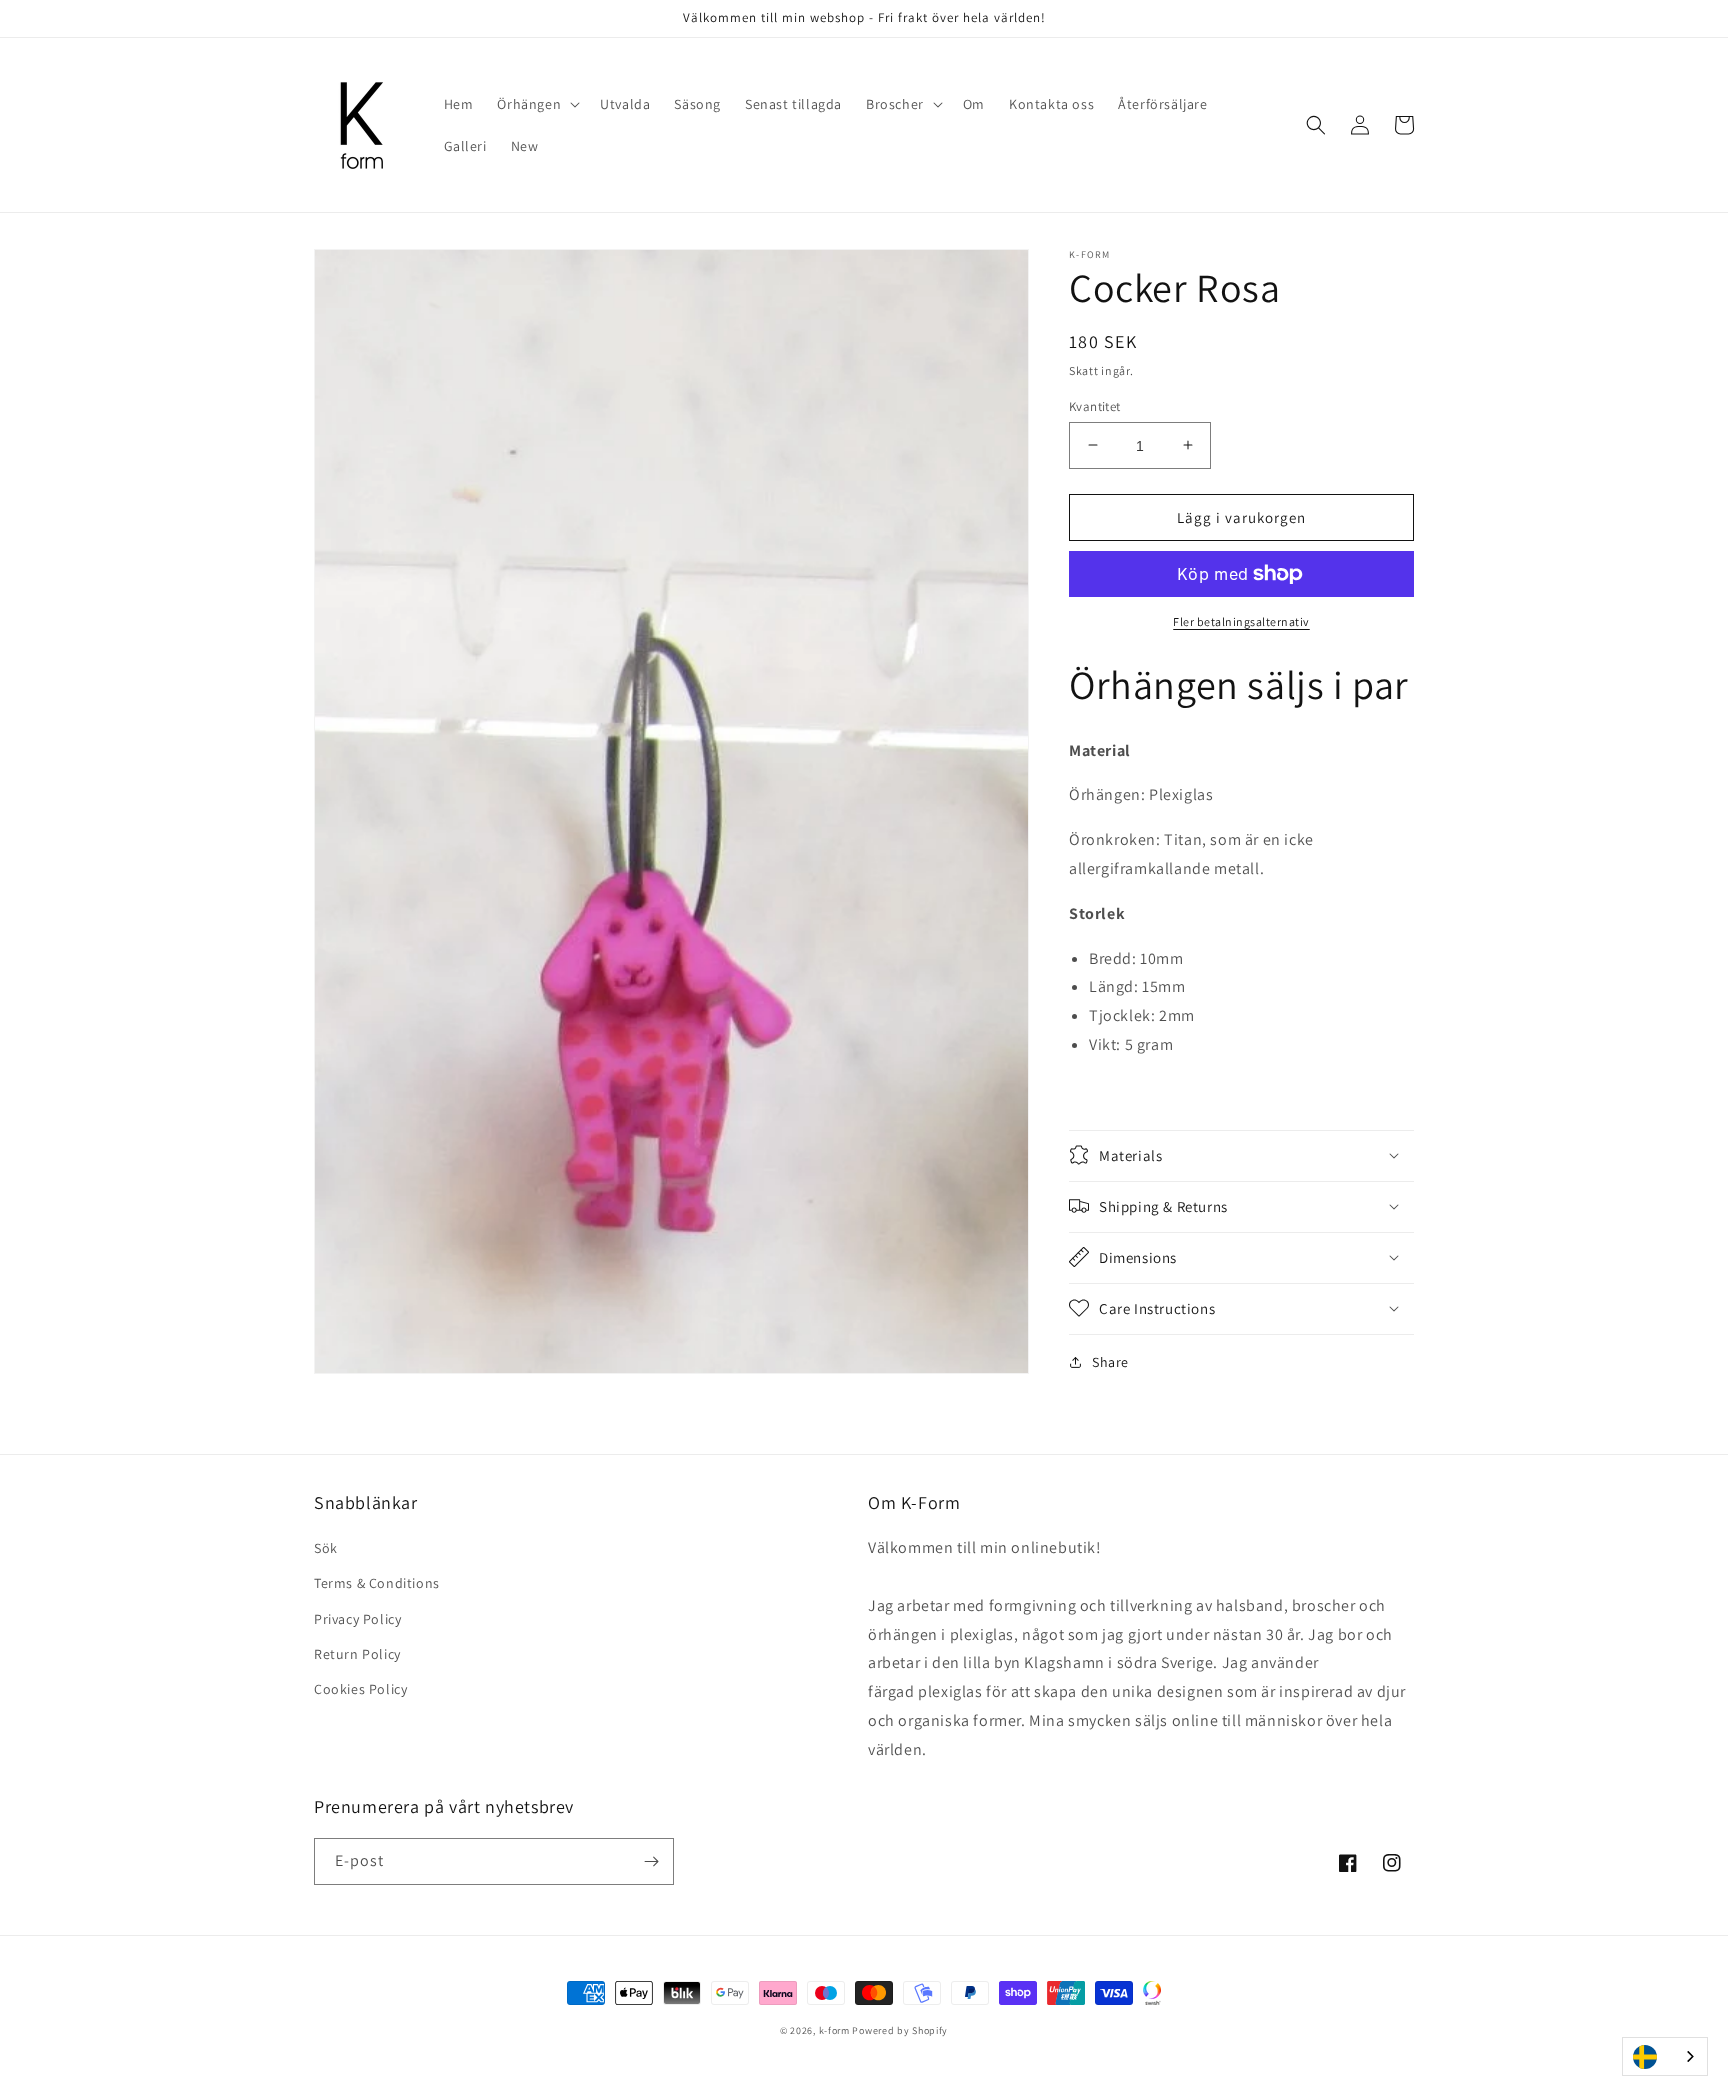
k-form (834, 2030)
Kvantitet (1095, 405)
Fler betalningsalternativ (1241, 621)
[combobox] (1665, 2056)
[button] (536, 104)
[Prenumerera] (651, 1861)
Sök (326, 1548)
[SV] (1665, 2056)
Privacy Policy (357, 1619)
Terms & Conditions (377, 1583)
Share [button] (1110, 1361)
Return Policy (357, 1654)
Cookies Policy (360, 1689)
